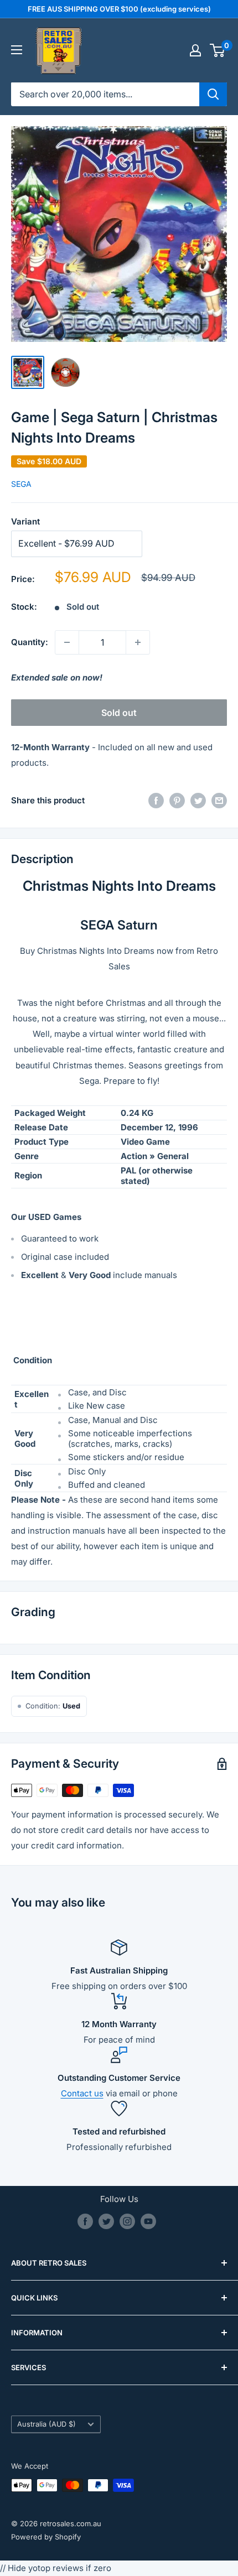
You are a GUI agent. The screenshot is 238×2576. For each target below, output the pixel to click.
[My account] (195, 50)
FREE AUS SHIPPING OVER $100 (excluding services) (119, 9)
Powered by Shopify (46, 2537)
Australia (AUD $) (46, 2424)
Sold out (119, 713)
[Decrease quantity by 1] (67, 642)
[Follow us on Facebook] (85, 2221)
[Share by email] (219, 801)
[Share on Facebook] (156, 801)
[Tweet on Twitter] (198, 801)
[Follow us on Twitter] (106, 2221)
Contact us (82, 2093)
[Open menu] (17, 50)
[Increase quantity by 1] (138, 642)
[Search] (213, 94)
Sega (21, 484)
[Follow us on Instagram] (127, 2221)
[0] (218, 50)
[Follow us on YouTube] (148, 2221)
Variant (25, 521)
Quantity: (30, 642)
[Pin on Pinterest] (177, 801)
